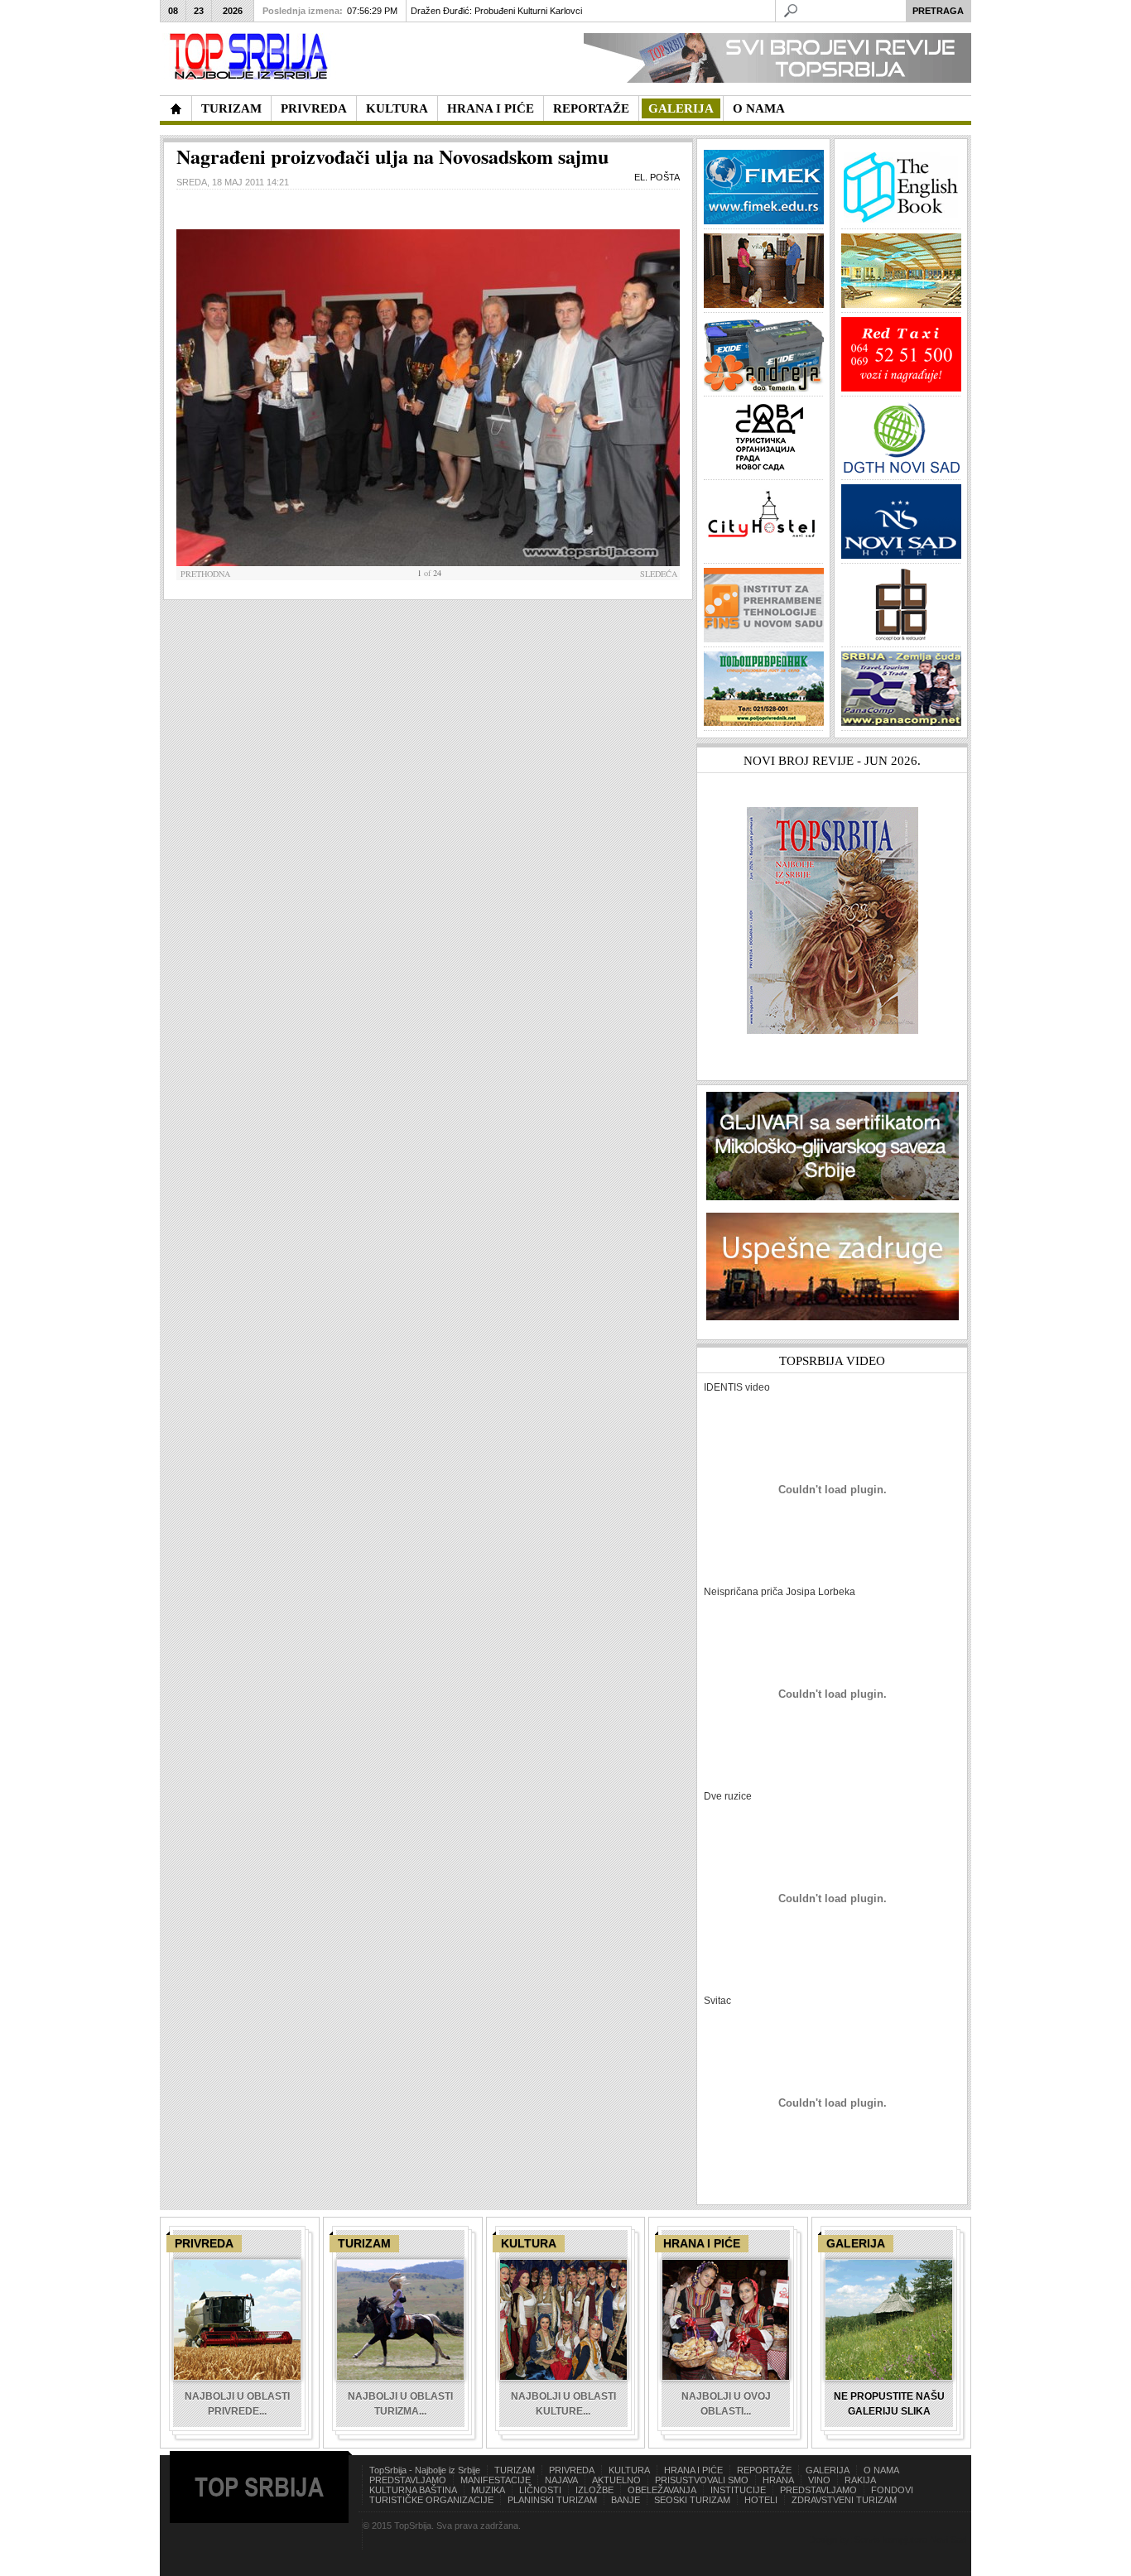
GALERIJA (828, 2470)
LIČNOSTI (540, 2490)
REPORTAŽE (764, 2470)
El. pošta (656, 177)
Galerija (856, 2243)
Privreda (204, 2243)
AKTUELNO (616, 2480)
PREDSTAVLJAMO (408, 2480)
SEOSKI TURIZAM (692, 2500)
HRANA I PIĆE (693, 2470)
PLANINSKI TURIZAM (552, 2500)
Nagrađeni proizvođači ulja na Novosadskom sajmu (392, 156)
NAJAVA (561, 2480)
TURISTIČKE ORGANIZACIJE (431, 2500)
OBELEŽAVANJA (662, 2490)
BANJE (626, 2500)
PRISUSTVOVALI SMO (702, 2480)
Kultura (529, 2243)
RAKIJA (860, 2480)
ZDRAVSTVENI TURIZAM (844, 2500)
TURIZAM (515, 2470)
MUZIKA (488, 2490)
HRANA (778, 2480)
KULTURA (629, 2470)
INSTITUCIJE (738, 2490)
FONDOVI (892, 2490)
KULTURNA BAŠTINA (413, 2490)
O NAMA (881, 2470)
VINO (819, 2480)
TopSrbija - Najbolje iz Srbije (425, 2470)
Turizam (364, 2243)
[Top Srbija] (252, 57)
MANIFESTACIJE (496, 2480)
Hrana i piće (702, 2243)
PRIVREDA (572, 2470)
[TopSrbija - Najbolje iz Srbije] (176, 108)
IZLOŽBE (594, 2490)
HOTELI (761, 2500)
